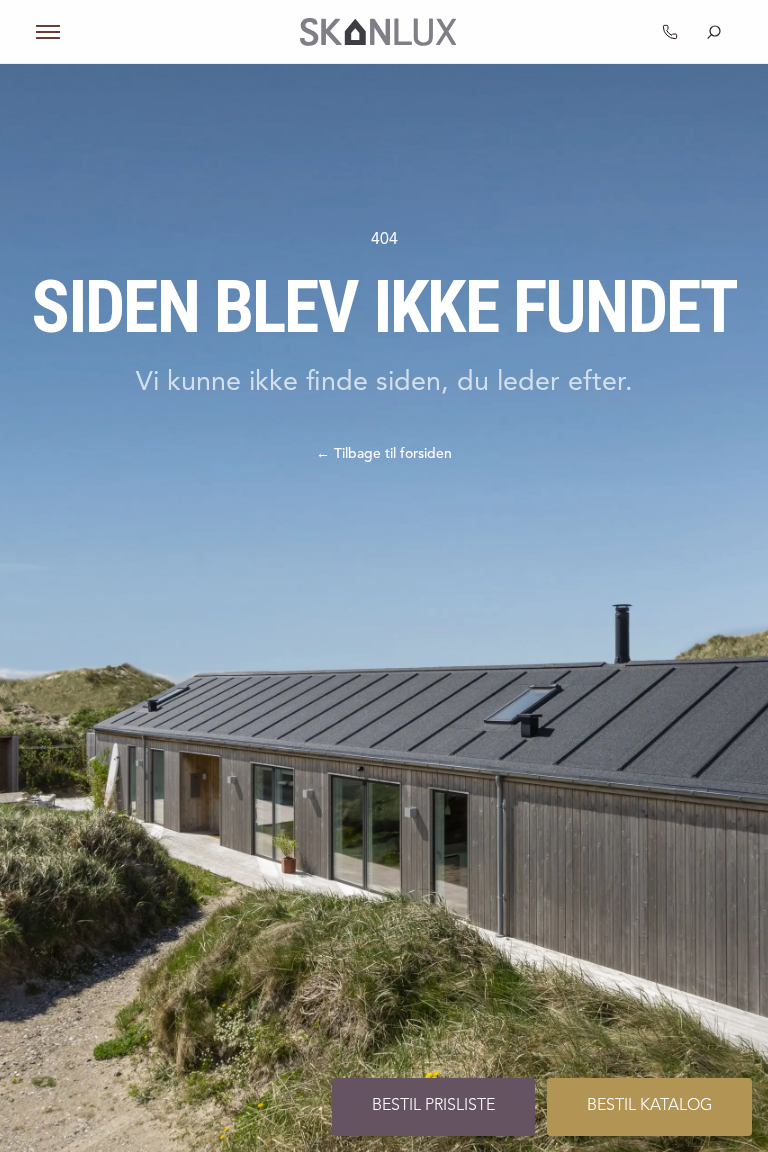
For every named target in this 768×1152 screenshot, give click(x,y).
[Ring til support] (670, 32)
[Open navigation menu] (48, 32)
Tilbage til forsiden (384, 454)
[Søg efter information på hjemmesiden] (714, 32)
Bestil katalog (649, 1106)
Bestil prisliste (433, 1106)
